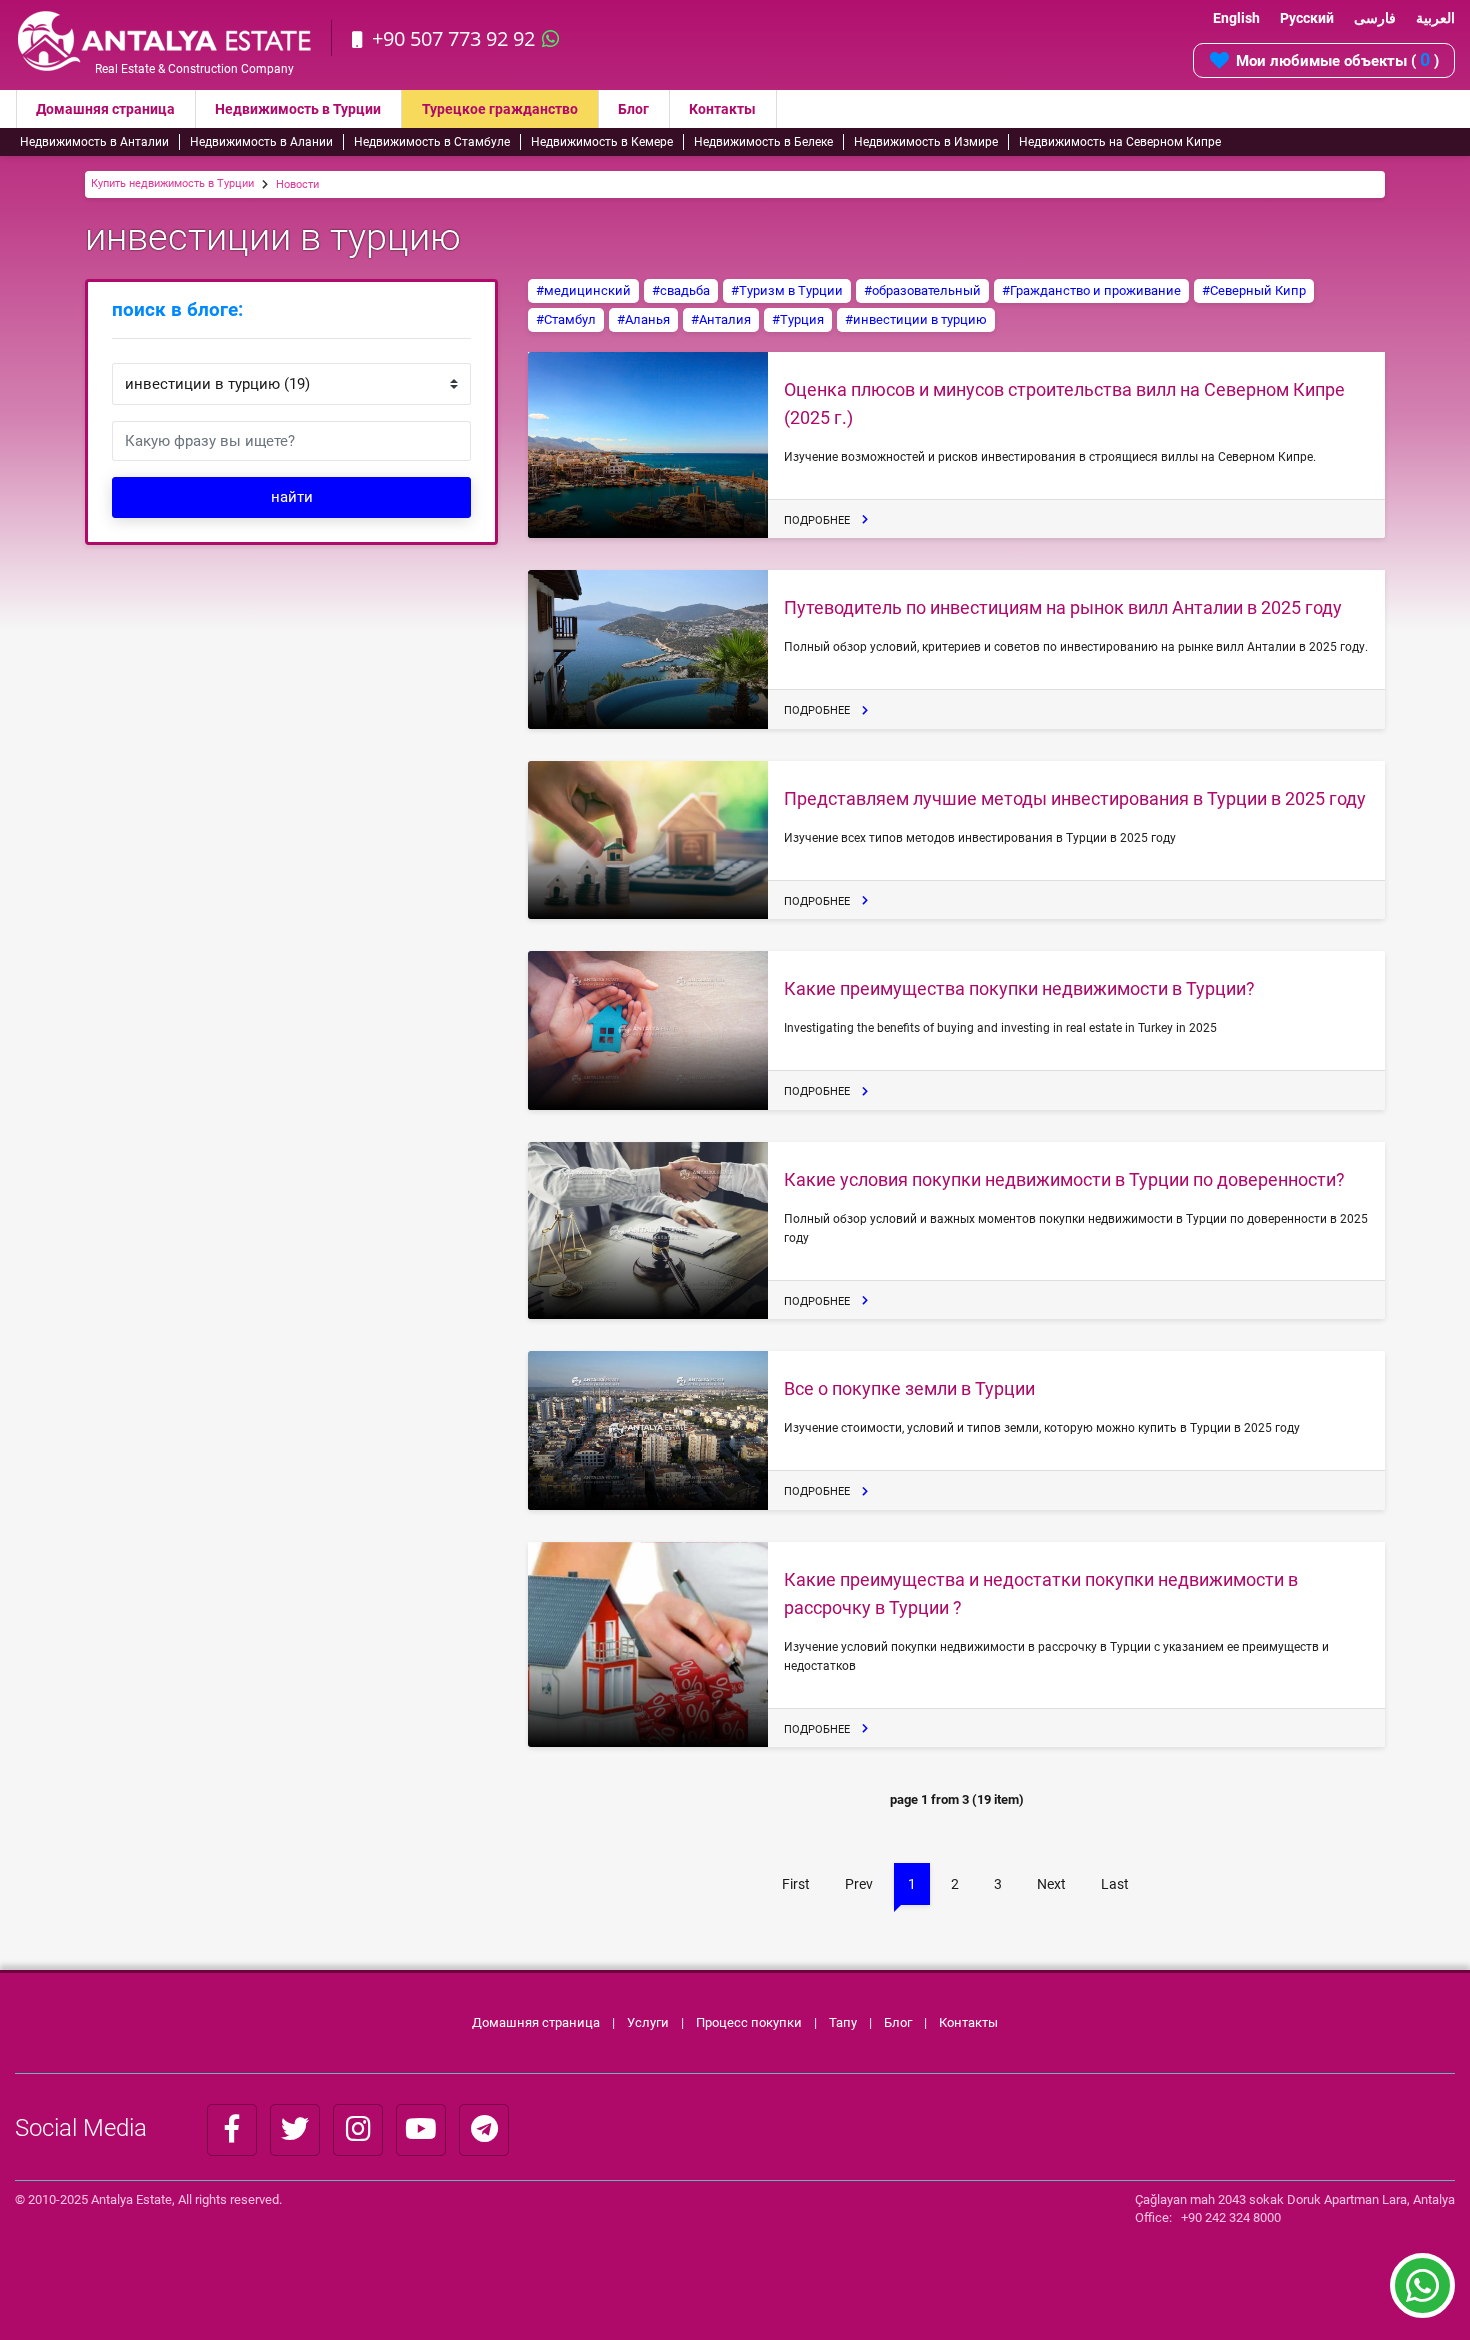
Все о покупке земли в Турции (909, 1388)
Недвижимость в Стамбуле (432, 142)
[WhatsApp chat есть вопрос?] (1422, 2295)
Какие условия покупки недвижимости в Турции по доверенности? (1064, 1179)
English (1236, 18)
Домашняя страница (105, 109)
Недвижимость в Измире (926, 142)
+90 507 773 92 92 (453, 38)
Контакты (722, 109)
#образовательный (922, 290)
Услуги (648, 2022)
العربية (1435, 18)
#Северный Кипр (1254, 290)
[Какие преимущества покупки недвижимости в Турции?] (648, 1030)
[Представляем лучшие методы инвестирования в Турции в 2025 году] (648, 840)
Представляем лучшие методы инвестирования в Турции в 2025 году (1075, 798)
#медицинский (583, 290)
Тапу (843, 2022)
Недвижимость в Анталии (94, 142)
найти (292, 497)
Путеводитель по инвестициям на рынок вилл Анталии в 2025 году (1063, 607)
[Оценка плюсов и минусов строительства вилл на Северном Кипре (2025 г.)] (648, 445)
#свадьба (681, 290)
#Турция (798, 319)
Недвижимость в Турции (298, 109)
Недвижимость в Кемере (602, 142)
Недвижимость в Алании (261, 142)
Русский (1307, 18)
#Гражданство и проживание (1091, 290)
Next (1051, 1884)
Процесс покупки (750, 2022)
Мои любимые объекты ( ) (1337, 59)
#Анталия (721, 319)
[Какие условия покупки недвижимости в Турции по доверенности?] (648, 1231)
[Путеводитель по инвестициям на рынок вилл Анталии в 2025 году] (648, 649)
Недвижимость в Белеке (763, 142)
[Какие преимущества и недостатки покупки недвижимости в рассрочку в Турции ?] (648, 1645)
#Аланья (643, 319)
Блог (633, 109)
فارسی (1375, 18)
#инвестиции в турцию (916, 319)
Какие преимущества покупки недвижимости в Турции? (1019, 988)
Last (1115, 1884)
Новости (297, 184)
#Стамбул (566, 319)
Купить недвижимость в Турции (172, 183)
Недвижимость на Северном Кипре (1120, 142)
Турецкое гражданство (500, 109)
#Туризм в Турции (787, 290)
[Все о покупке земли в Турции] (648, 1430)
